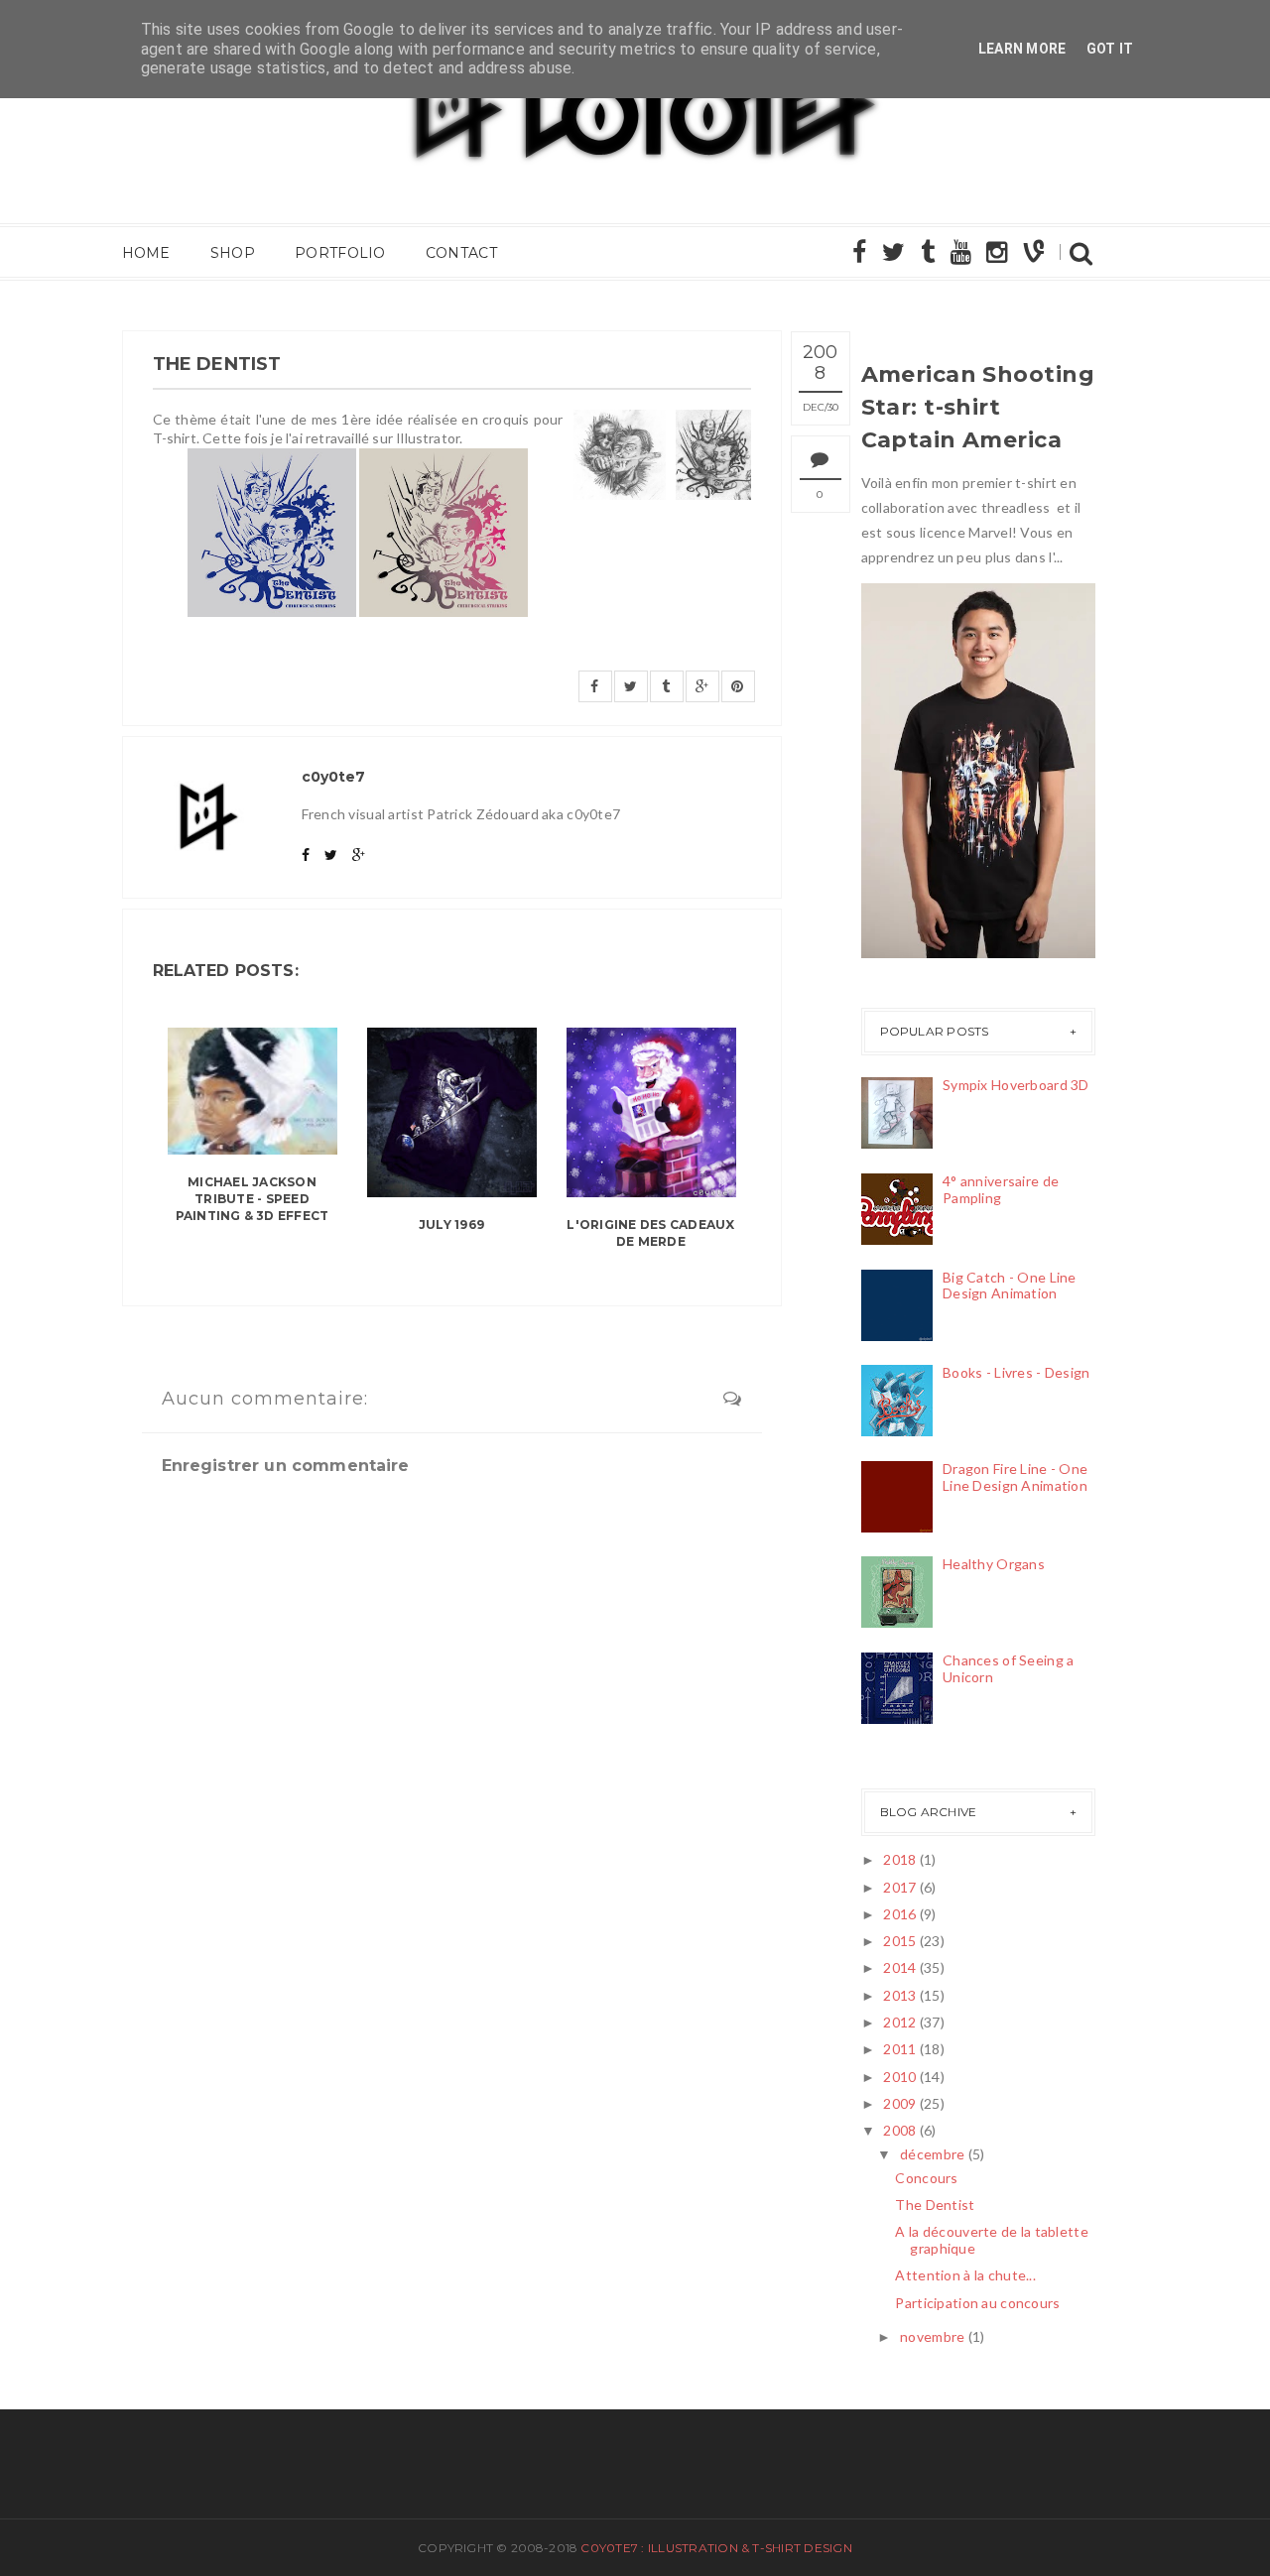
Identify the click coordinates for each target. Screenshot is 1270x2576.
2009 (899, 2103)
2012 (899, 2022)
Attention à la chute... (965, 2275)
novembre (932, 2336)
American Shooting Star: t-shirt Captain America (978, 407)
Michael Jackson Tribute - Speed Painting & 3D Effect (253, 1199)
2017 (899, 1887)
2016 (899, 1914)
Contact (461, 253)
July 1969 (451, 1225)
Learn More (1022, 49)
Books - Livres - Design (1016, 1372)
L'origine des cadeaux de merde (650, 1233)
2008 (899, 2130)
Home (146, 253)
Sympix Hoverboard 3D (1016, 1085)
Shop (233, 253)
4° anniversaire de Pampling (1001, 1189)
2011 (899, 2049)
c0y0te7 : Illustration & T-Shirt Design (716, 2548)
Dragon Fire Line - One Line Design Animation (1015, 1477)
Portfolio (340, 253)
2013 (899, 1995)
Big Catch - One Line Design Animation (1010, 1286)
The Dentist (935, 2205)
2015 (899, 1941)
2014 (899, 1967)
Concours (926, 2178)
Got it (1110, 49)
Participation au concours (977, 2303)
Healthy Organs (994, 1564)
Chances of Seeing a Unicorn (1008, 1668)
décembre (932, 2154)
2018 (899, 1859)
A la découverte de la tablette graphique (991, 2240)
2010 (899, 2077)
